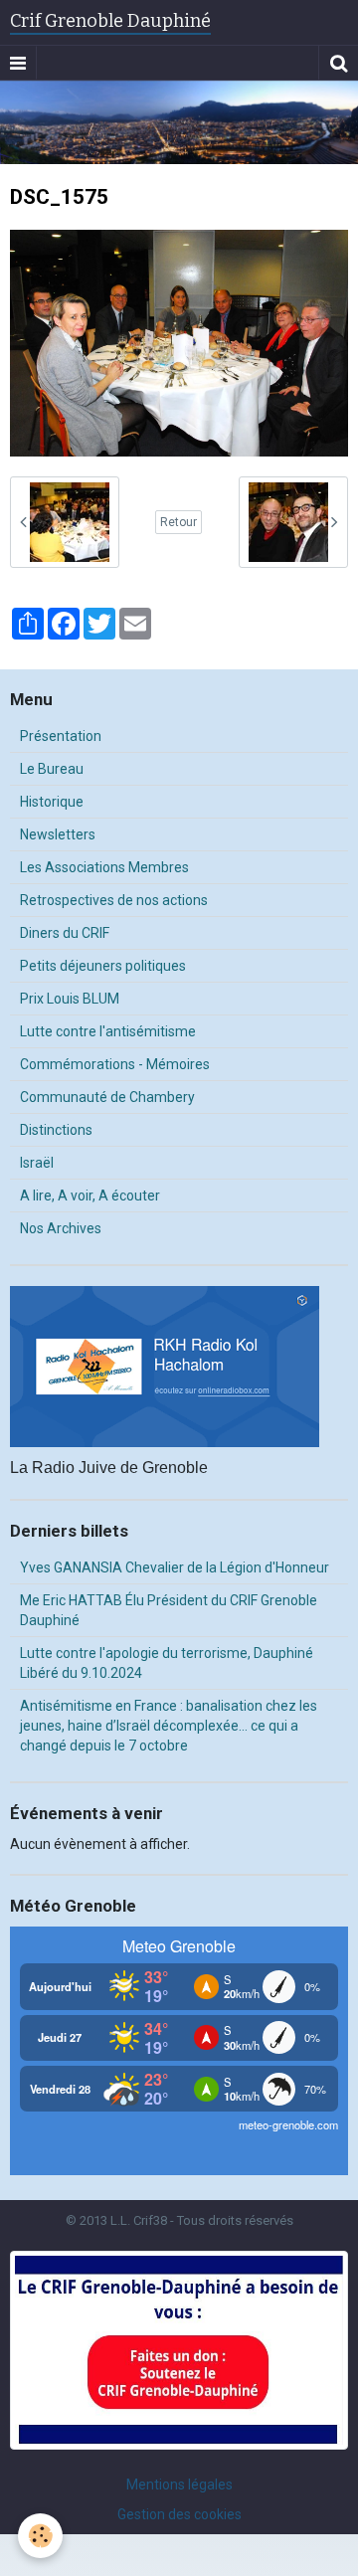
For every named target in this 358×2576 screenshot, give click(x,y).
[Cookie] (40, 2536)
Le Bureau (52, 769)
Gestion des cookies (179, 2514)
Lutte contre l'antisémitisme (108, 1031)
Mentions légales (179, 2484)
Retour (179, 522)
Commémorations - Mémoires (115, 1064)
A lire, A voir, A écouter (90, 1196)
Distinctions (56, 1130)
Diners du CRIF (65, 933)
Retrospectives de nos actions (114, 900)
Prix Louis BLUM (70, 999)
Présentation (61, 736)
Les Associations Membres (104, 867)
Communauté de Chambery (107, 1097)
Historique (52, 802)
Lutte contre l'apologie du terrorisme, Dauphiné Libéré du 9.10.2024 (167, 1663)
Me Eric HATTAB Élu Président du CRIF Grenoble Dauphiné (169, 1610)
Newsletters (58, 834)
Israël (37, 1163)
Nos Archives (61, 1228)
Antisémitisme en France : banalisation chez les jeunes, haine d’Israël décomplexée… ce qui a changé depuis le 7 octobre (169, 1726)
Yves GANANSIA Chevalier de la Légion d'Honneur (175, 1567)
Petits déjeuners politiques (103, 966)
